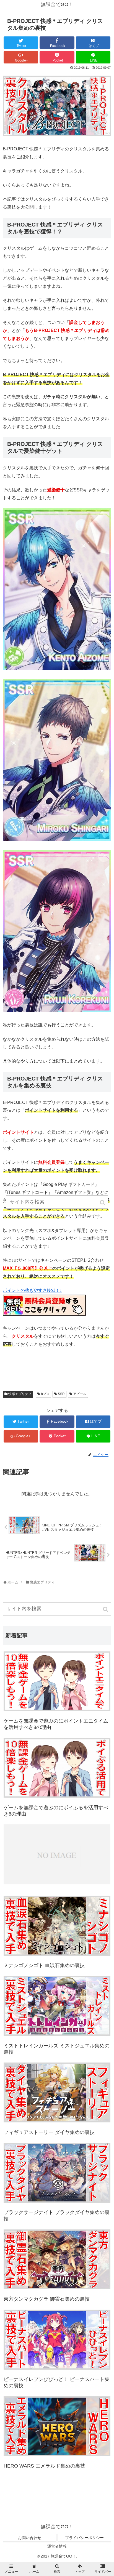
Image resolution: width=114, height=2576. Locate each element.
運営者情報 (57, 2546)
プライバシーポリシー (84, 2538)
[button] (106, 1609)
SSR (61, 1394)
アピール (80, 1394)
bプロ (45, 1394)
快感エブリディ (20, 1394)
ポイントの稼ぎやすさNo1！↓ (32, 1290)
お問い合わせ (30, 2538)
